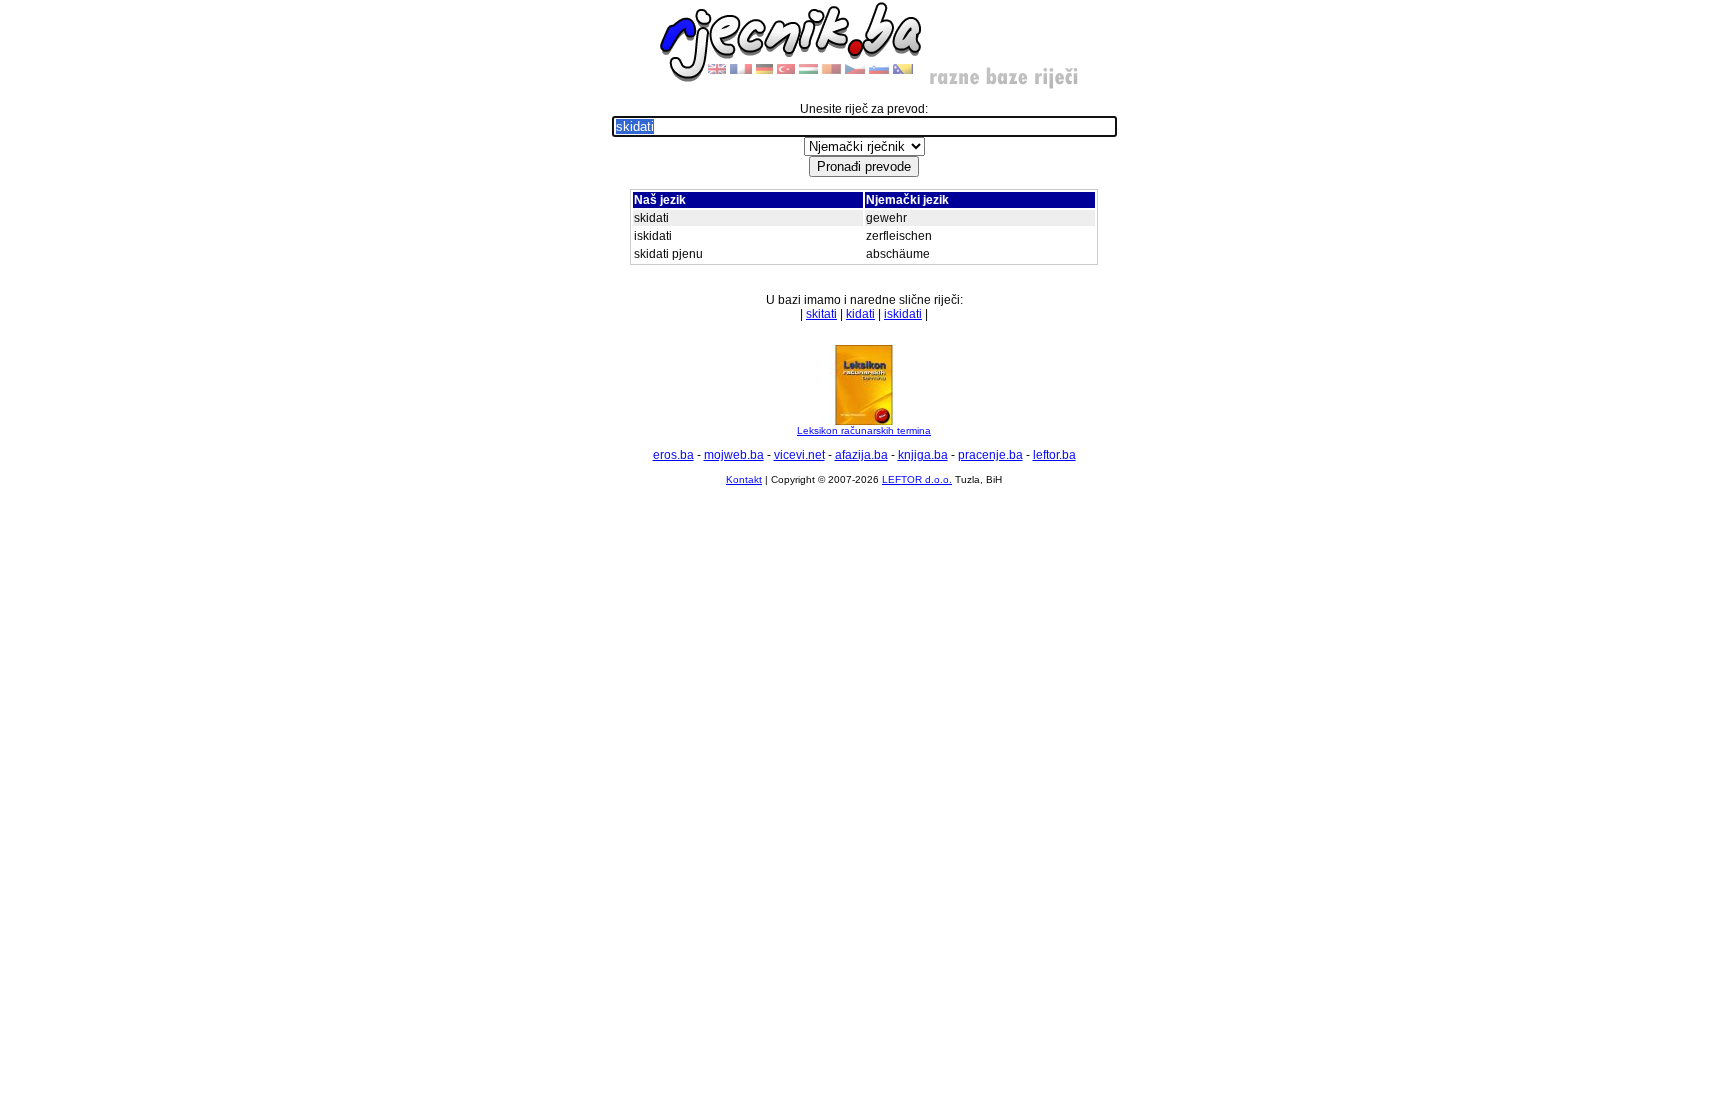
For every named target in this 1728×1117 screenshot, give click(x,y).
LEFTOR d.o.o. (917, 479)
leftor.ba (1054, 455)
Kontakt (744, 479)
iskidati (903, 314)
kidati (860, 314)
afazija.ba (861, 455)
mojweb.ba (734, 455)
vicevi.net (799, 455)
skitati (821, 314)
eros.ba (673, 455)
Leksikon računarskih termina (864, 430)
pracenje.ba (990, 455)
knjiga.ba (923, 455)
